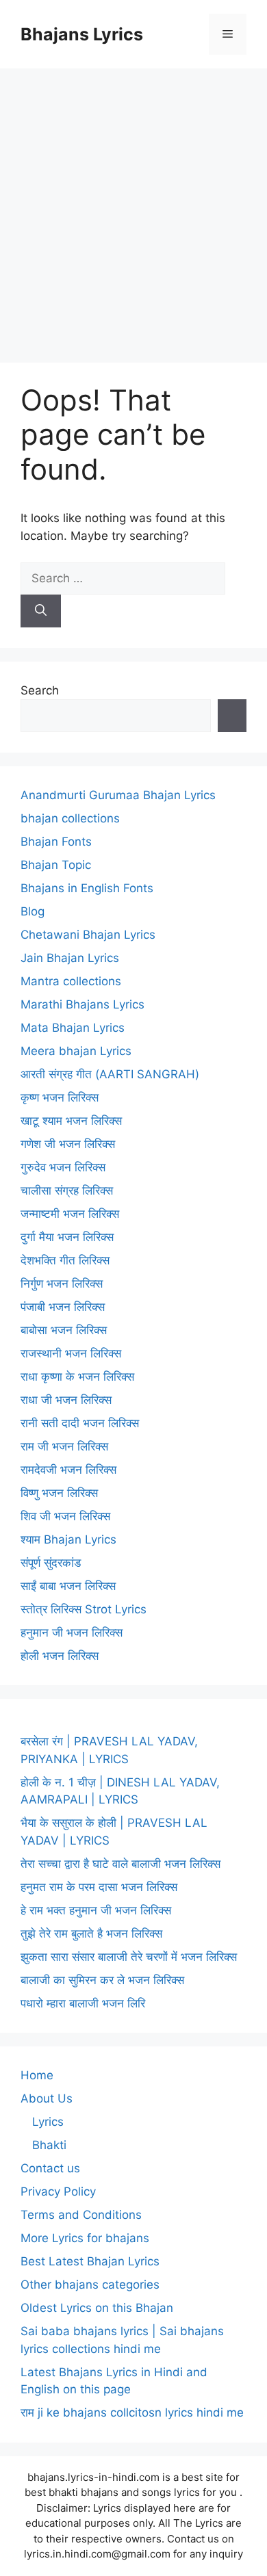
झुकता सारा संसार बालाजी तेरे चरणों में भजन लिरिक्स (129, 1957)
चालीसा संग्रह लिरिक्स (67, 1191)
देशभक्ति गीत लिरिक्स (65, 1260)
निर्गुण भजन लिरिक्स (62, 1284)
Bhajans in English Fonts (87, 888)
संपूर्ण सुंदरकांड (51, 1563)
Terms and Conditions (81, 2215)
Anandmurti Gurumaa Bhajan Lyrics (118, 795)
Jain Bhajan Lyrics (70, 958)
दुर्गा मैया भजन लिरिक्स (67, 1237)
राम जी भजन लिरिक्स (64, 1446)
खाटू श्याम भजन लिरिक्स (71, 1121)
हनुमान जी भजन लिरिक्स (72, 1632)
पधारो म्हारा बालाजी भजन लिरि (83, 2003)
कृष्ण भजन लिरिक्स (60, 1097)
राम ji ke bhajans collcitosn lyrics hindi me (132, 2412)
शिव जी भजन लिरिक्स (65, 1516)
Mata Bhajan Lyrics (73, 1028)
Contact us (50, 2168)
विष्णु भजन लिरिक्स (59, 1493)
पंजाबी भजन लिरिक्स (63, 1307)
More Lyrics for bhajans (85, 2238)
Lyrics (48, 2122)
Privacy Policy (58, 2191)
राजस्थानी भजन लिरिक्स (71, 1353)
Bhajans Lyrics (82, 34)
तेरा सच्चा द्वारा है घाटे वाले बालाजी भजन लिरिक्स (120, 1864)
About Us (47, 2098)
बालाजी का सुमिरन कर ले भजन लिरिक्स (102, 1980)
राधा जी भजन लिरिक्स (66, 1400)
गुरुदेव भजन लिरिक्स (63, 1167)
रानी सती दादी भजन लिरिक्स (80, 1423)
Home (37, 2075)
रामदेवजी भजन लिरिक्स (68, 1470)
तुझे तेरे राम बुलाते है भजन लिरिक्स (91, 1934)
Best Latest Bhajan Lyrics (90, 2261)
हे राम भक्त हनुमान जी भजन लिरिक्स (96, 1910)
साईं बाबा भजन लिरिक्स (68, 1586)
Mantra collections (71, 981)
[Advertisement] (133, 209)
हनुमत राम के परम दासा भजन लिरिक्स (99, 1887)
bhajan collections (70, 818)
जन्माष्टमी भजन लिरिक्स (70, 1214)
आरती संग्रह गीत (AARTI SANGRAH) (110, 1074)
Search (40, 690)
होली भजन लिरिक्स (60, 1656)
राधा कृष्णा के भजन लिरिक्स (77, 1377)
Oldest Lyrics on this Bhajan (97, 2308)
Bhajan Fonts (56, 842)
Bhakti (49, 2145)
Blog (33, 911)
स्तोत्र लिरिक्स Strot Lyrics (84, 1609)
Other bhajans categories (90, 2285)
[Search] (41, 611)
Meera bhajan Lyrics (76, 1051)
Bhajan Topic (56, 865)
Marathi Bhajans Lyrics (82, 1004)
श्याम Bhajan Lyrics (68, 1539)
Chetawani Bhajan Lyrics (88, 935)
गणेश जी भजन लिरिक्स (68, 1144)
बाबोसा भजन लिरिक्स (64, 1330)
